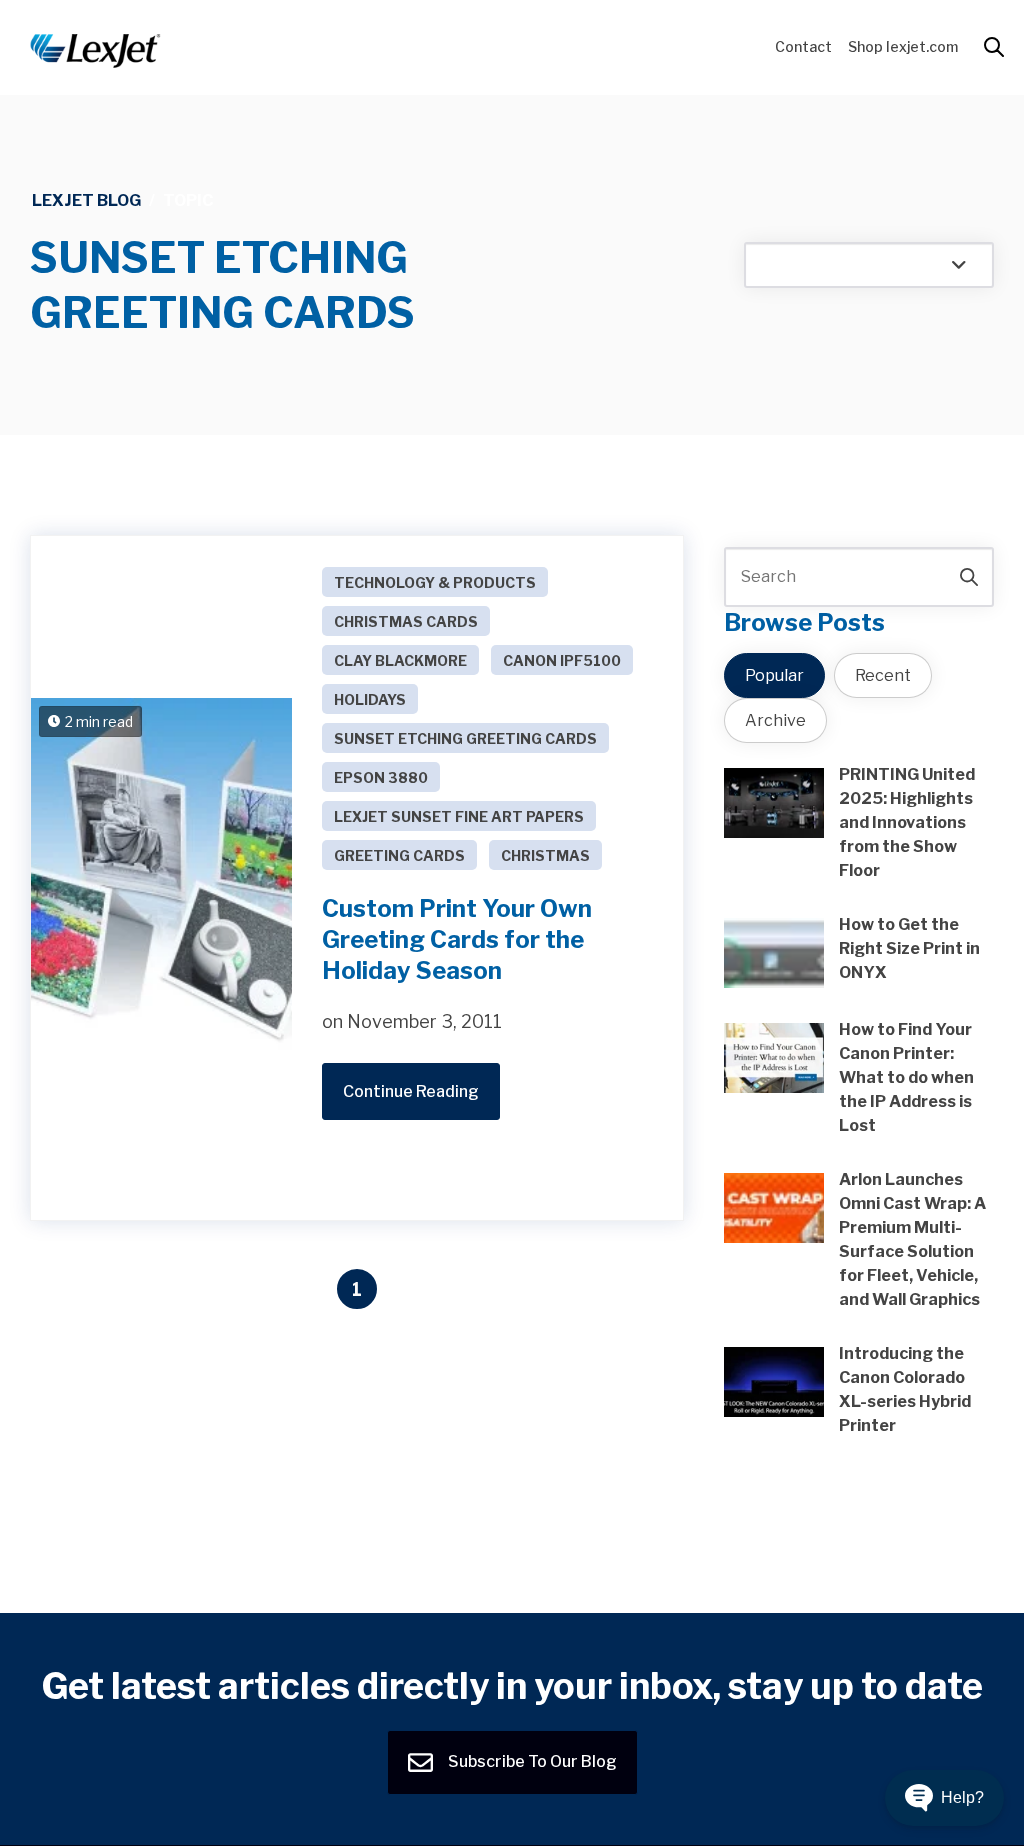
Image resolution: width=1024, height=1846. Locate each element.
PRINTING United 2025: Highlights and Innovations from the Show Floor (907, 822)
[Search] (969, 577)
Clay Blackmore (400, 660)
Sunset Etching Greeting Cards (465, 738)
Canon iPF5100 (562, 660)
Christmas (545, 855)
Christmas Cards (406, 621)
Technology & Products (435, 582)
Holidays (370, 699)
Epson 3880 (381, 777)
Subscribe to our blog (531, 1761)
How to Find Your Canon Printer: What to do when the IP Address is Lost (906, 1077)
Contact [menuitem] (803, 46)
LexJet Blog (86, 200)
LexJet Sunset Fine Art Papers (459, 816)
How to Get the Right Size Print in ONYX (909, 948)
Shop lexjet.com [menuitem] (903, 46)
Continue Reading (411, 1091)
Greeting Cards (399, 855)
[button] (944, 1798)
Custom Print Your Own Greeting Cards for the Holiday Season (457, 939)
